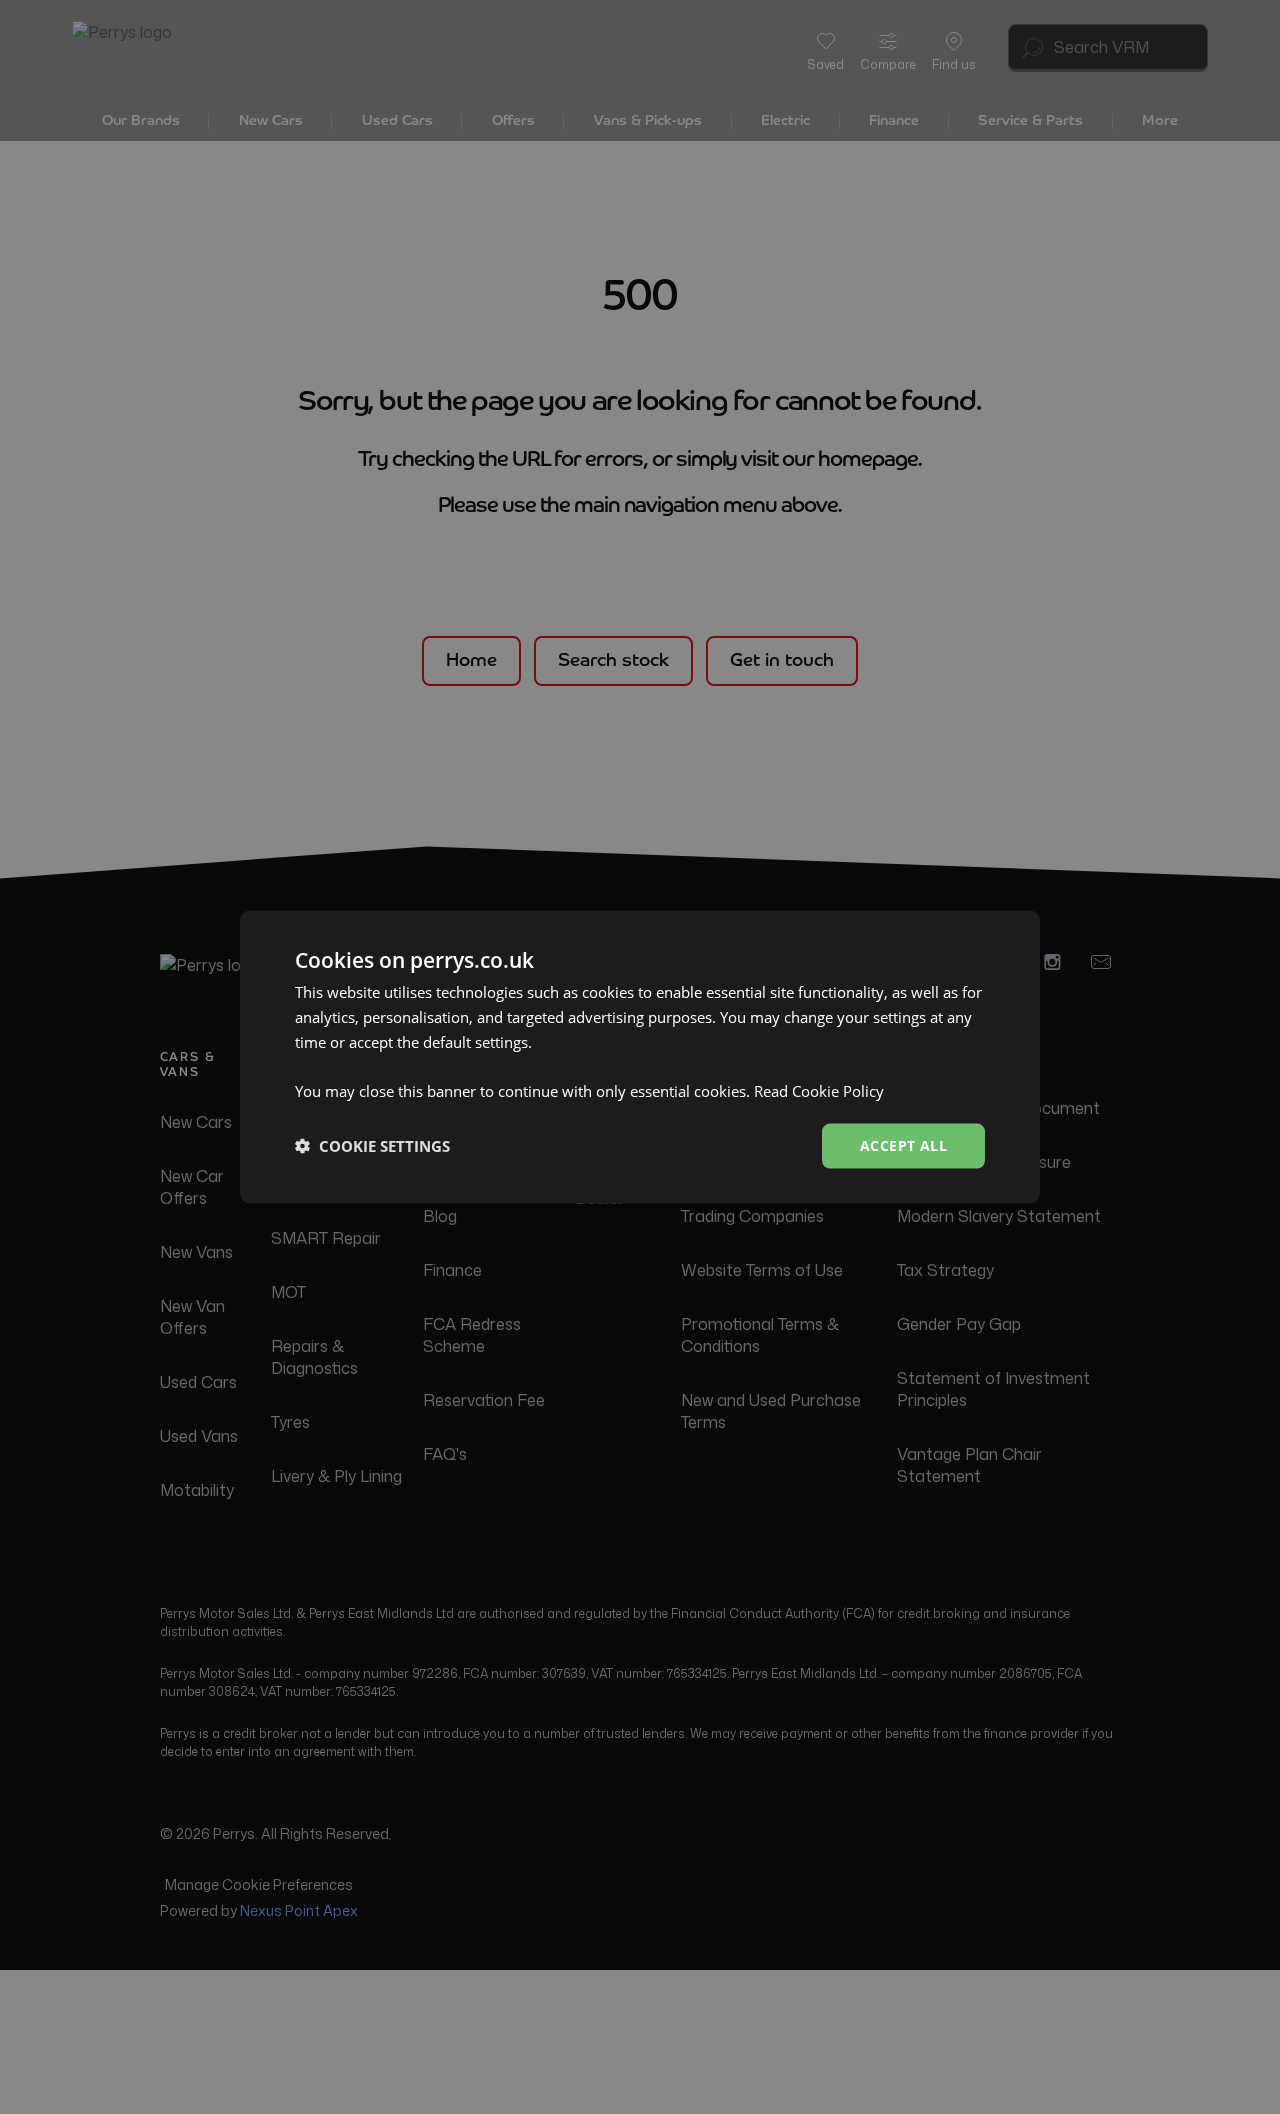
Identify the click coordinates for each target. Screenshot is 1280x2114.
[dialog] (640, 1057)
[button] (372, 1146)
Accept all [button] (903, 1145)
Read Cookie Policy (819, 1091)
